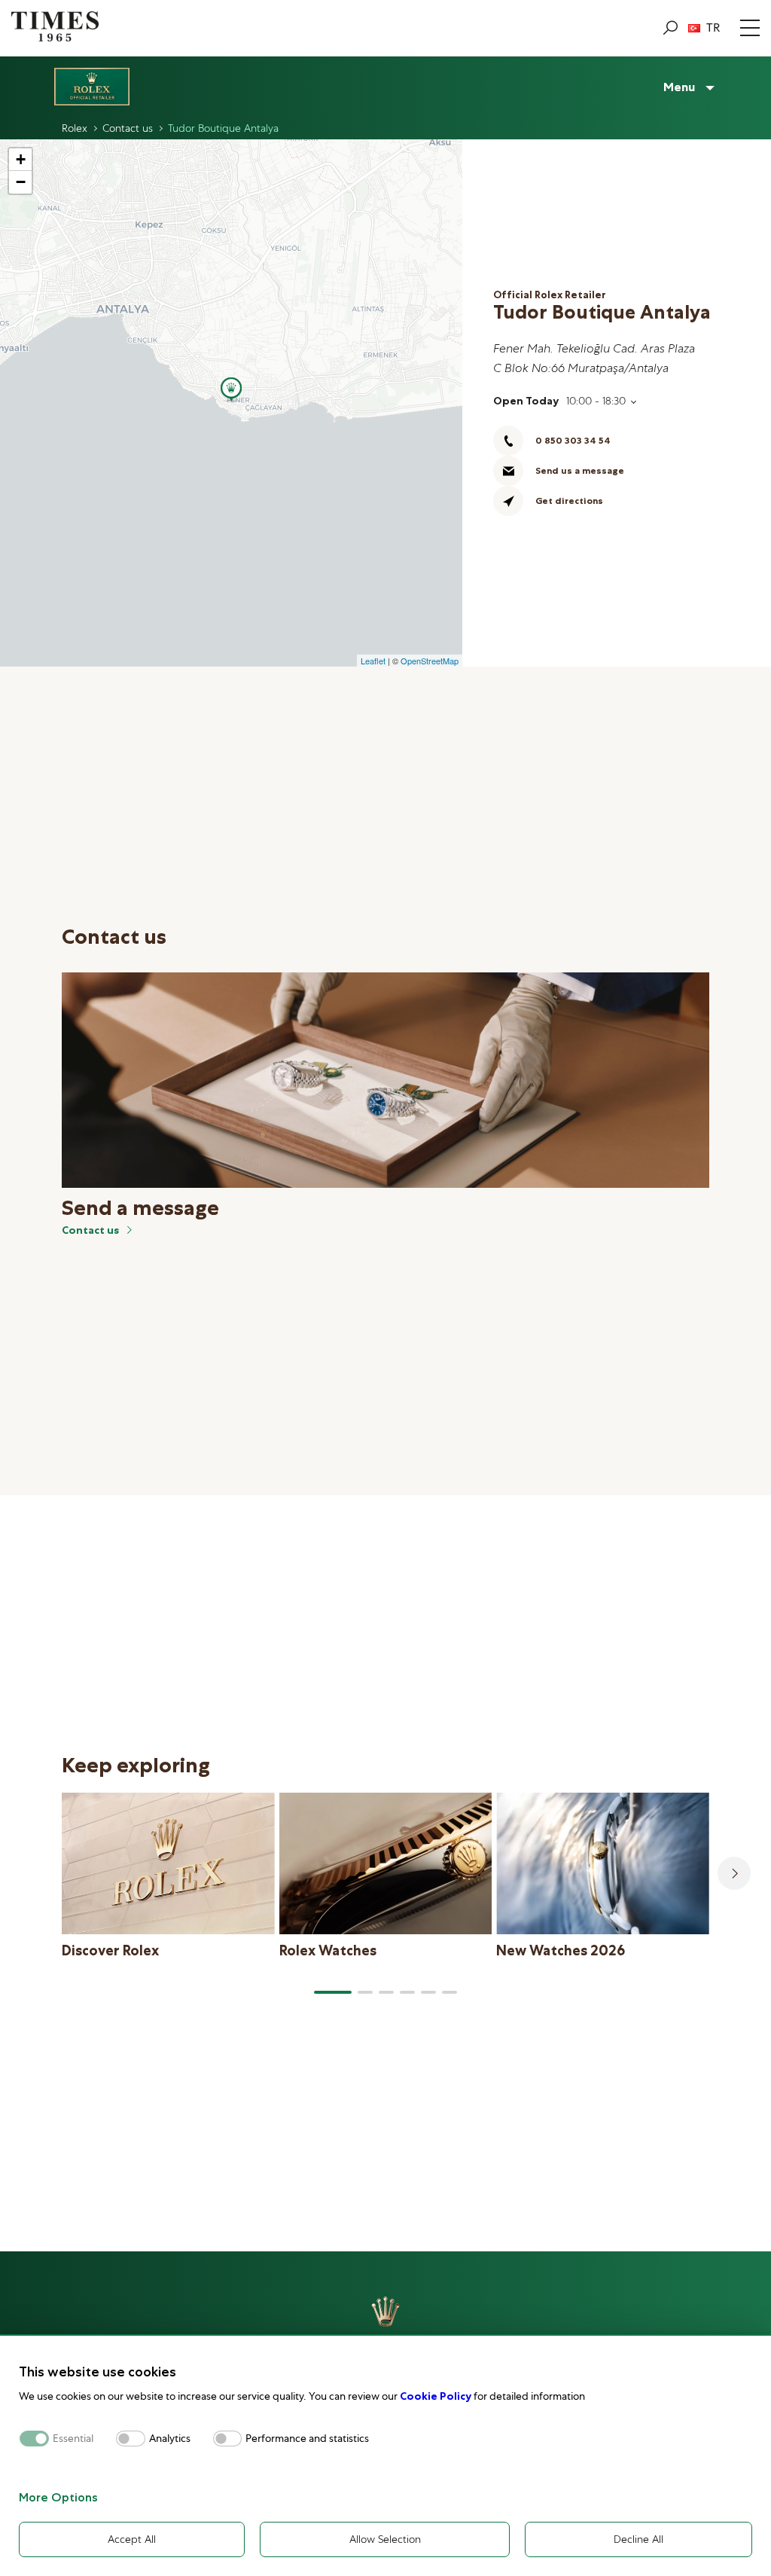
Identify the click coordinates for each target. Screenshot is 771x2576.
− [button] (21, 182)
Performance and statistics (307, 2439)
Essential (73, 2439)
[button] (333, 1992)
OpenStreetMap (430, 661)
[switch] (131, 2439)
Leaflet (373, 661)
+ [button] (21, 159)
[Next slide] (734, 1873)
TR (713, 28)
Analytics (170, 2439)
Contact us (90, 1230)
